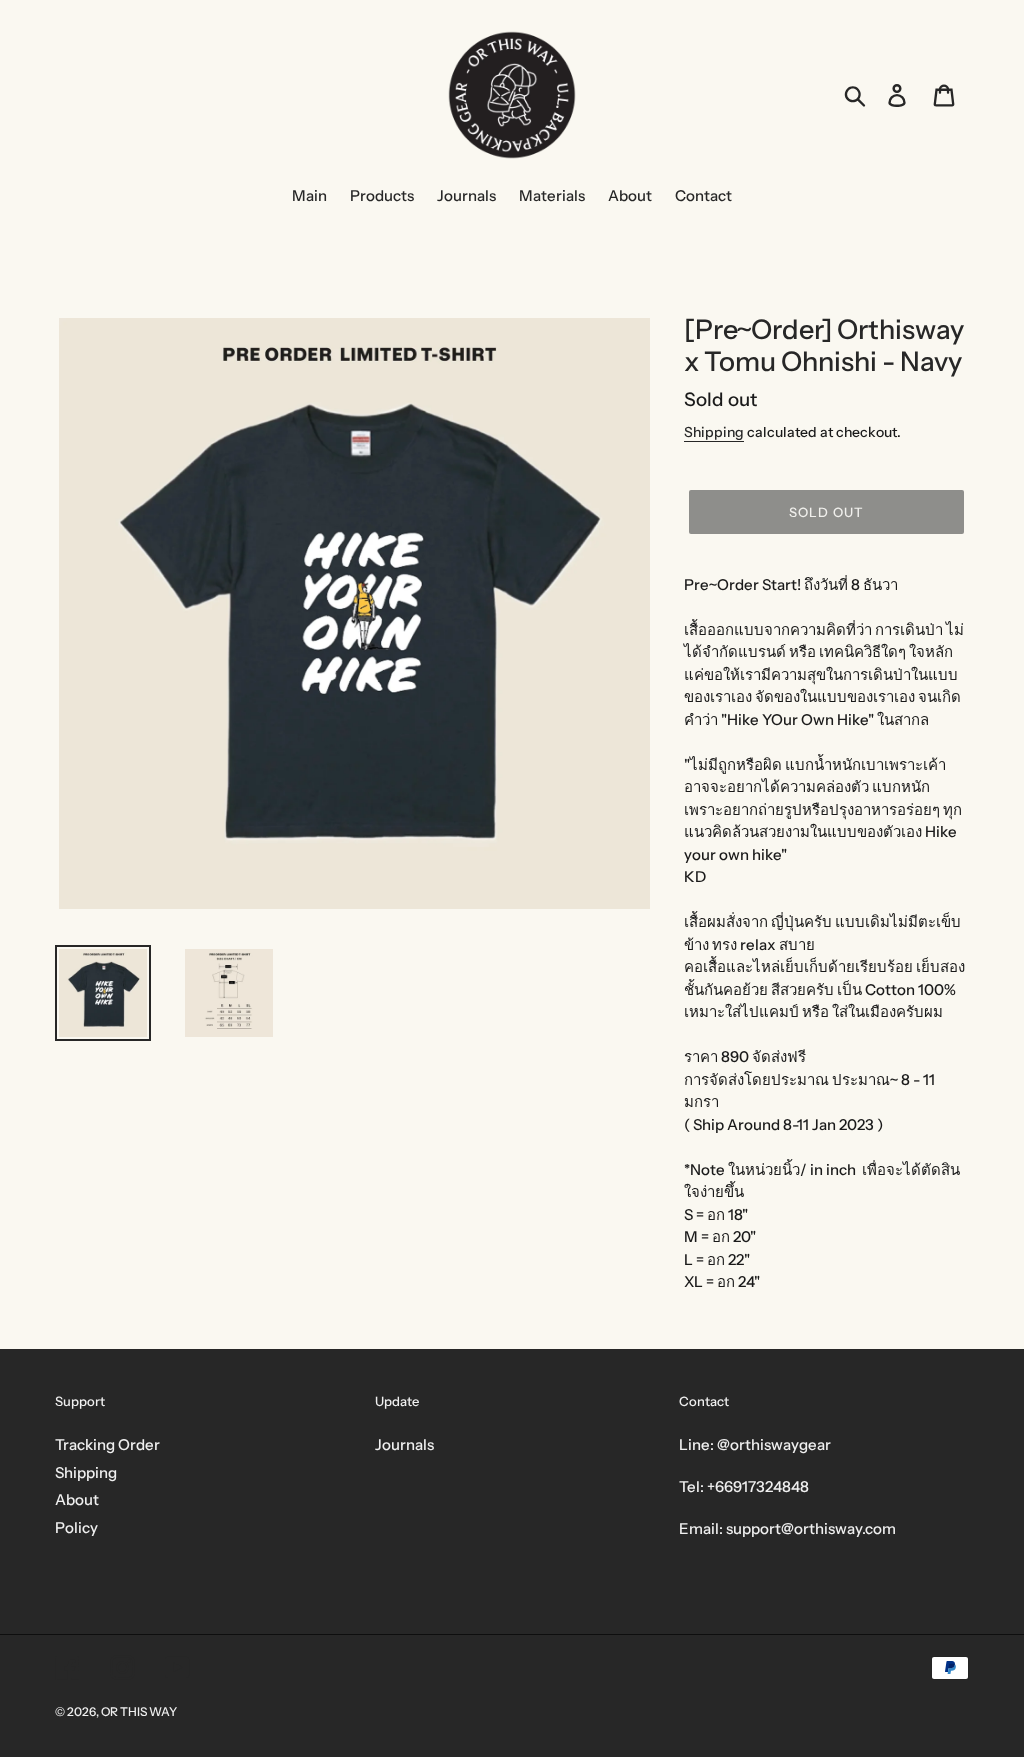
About (77, 1499)
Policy (76, 1527)
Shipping (714, 431)
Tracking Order (107, 1444)
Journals (404, 1444)
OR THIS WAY (139, 1711)
